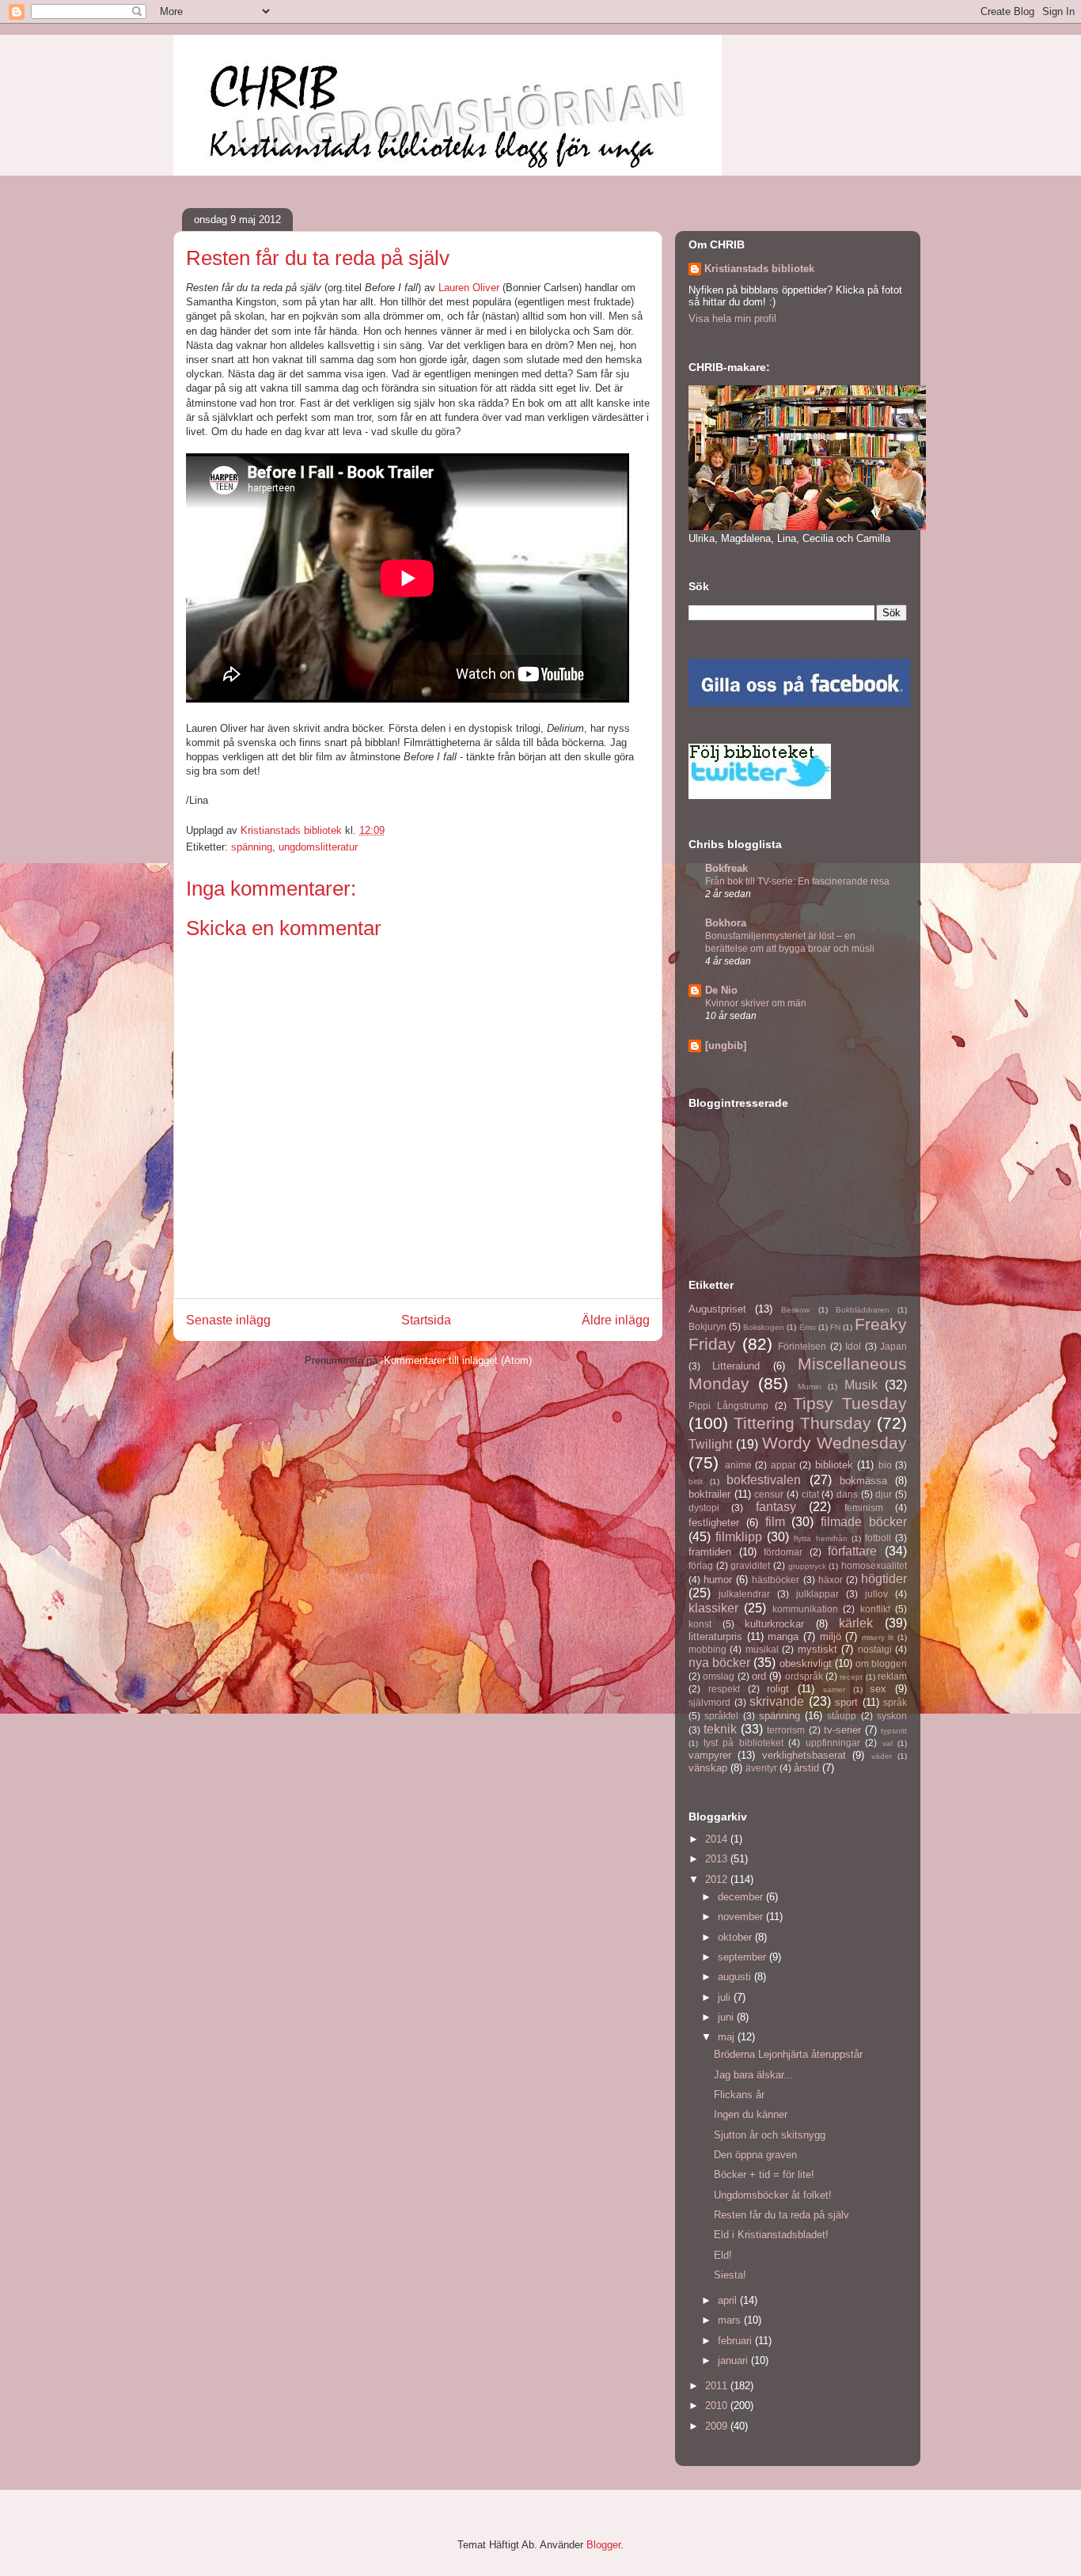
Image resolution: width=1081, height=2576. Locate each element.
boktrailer (709, 1494)
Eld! (723, 2255)
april (729, 2300)
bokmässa (863, 1481)
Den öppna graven (755, 2155)
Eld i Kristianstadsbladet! (771, 2235)
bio (885, 1465)
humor (718, 1580)
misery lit (878, 1637)
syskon (892, 1716)
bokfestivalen (764, 1480)
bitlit (696, 1481)
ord (759, 1676)
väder (882, 1756)
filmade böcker (864, 1522)
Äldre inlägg (616, 1320)
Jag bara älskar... (753, 2075)
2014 (718, 1839)
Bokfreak (726, 868)
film (775, 1522)
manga (783, 1637)
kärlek (856, 1623)
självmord (709, 1702)
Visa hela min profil (732, 318)
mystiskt (817, 1649)
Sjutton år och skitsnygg (770, 2135)
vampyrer (710, 1755)
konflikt (875, 1609)
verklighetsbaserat (804, 1755)
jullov (876, 1594)
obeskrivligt (806, 1663)
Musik (861, 1385)
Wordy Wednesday (834, 1443)
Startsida (426, 1320)
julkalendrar (744, 1594)
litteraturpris (715, 1637)
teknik (720, 1729)
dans (847, 1494)
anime (738, 1465)
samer (834, 1690)
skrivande (777, 1701)
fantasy (776, 1507)
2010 (718, 2406)
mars (731, 2320)
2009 (718, 2426)
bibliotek (834, 1465)
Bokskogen (764, 1327)
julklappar (817, 1594)
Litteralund (736, 1366)
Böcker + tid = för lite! (764, 2174)
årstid (806, 1768)
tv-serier (842, 1730)
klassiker (713, 1608)
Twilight (710, 1444)
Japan (893, 1346)
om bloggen (881, 1663)
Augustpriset (717, 1309)
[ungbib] (726, 1046)
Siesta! (730, 2275)
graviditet (750, 1565)
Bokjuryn (707, 1326)
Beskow (795, 1310)
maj (728, 2037)
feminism (864, 1508)
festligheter (714, 1523)
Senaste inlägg (228, 1320)
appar (783, 1465)
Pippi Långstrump (728, 1405)
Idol (853, 1346)
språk (895, 1702)
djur (884, 1494)
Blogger (603, 2545)
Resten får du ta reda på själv (781, 2215)
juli (726, 1997)
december (742, 1897)
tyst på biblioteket (743, 1743)
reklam (892, 1676)
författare (852, 1551)
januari (734, 2360)
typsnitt (894, 1731)
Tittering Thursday (802, 1423)
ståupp (842, 1716)
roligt (778, 1689)
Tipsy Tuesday (850, 1403)
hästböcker (776, 1580)
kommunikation (805, 1609)
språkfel (721, 1716)
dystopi (704, 1508)
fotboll (878, 1538)
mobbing (707, 1649)
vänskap (708, 1768)
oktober (736, 1937)
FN (835, 1327)
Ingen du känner (751, 2114)
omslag (719, 1676)
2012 (718, 1879)
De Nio (721, 990)
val (888, 1743)
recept (851, 1677)
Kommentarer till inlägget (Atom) (458, 1360)
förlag (701, 1565)
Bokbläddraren (863, 1310)
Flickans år (739, 2095)
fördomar (783, 1552)
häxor (831, 1580)
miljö (831, 1637)
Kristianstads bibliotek (759, 269)
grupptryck (807, 1566)
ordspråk (804, 1676)
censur (769, 1494)
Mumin (810, 1386)
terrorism (786, 1730)
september (743, 1957)
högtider (884, 1579)
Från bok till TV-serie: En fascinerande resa (797, 881)
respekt (724, 1689)
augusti (736, 1977)
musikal (762, 1649)
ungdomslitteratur (318, 847)
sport (846, 1702)
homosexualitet (874, 1565)
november (742, 1917)
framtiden (710, 1552)
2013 (718, 1859)
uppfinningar (833, 1743)
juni (727, 2017)
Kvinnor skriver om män (756, 1003)
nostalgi (875, 1649)
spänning (252, 847)
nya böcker (719, 1663)
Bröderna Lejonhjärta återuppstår (788, 2054)
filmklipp (739, 1537)
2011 (718, 2386)
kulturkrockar (774, 1624)
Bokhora (726, 923)
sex (878, 1689)
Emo (808, 1327)
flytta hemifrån (820, 1538)
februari (736, 2341)
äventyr (761, 1768)
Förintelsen (802, 1346)
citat (810, 1494)
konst (700, 1624)
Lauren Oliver (469, 288)
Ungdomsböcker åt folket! (773, 2195)
